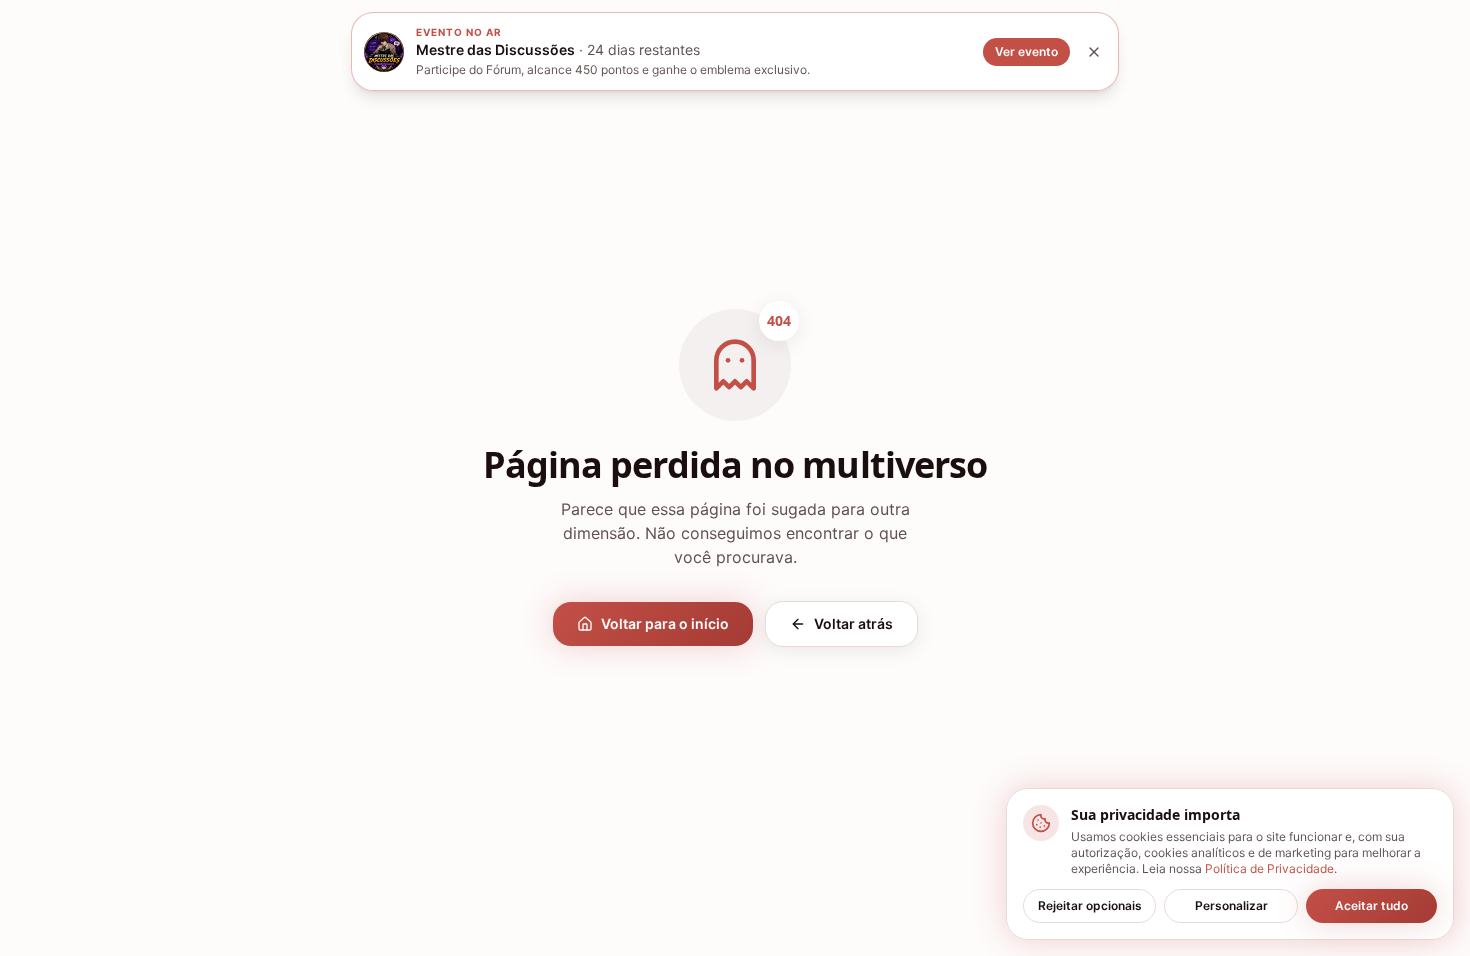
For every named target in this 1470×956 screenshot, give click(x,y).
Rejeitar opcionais (1090, 905)
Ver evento (1026, 51)
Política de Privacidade (1269, 868)
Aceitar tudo (1371, 905)
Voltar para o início (665, 623)
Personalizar (1231, 905)
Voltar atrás (853, 623)
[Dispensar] (1094, 52)
